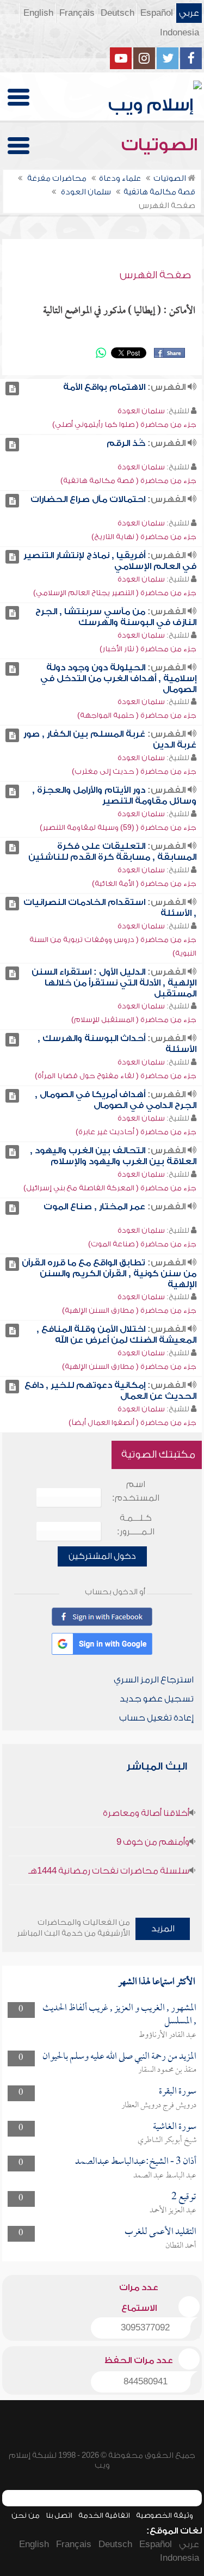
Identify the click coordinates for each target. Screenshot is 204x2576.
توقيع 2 (184, 2197)
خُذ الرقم (126, 443)
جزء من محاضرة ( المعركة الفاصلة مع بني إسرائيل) (110, 1188)
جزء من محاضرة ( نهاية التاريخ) (144, 537)
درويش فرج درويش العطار (159, 2106)
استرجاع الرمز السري (154, 1680)
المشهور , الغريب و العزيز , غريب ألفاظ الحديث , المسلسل (119, 2015)
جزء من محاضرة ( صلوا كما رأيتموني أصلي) (124, 424)
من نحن (26, 2515)
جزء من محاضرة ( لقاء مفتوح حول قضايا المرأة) (116, 1076)
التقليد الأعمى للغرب (160, 2232)
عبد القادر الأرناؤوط (168, 2035)
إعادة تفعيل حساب (156, 1718)
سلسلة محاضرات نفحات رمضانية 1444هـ (109, 1871)
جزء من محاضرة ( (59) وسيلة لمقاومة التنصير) (118, 827)
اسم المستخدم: (136, 1491)
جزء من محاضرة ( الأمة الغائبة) (144, 883)
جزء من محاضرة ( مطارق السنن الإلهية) (129, 1310)
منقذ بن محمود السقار (167, 2070)
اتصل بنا (59, 2515)
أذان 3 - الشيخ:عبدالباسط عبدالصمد (136, 2162)
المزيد (163, 1929)
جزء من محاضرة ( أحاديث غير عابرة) (136, 1132)
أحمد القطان (181, 2246)
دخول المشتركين (102, 1556)
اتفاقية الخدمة (104, 2515)
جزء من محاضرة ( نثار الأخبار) (148, 649)
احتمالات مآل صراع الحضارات (88, 499)
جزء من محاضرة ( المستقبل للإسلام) (134, 1020)
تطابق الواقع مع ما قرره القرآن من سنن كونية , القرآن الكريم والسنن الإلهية (109, 1274)
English (38, 13)
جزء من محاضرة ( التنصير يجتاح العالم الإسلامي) (115, 593)
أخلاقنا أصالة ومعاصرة (146, 1813)
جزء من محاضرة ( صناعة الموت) (142, 1244)
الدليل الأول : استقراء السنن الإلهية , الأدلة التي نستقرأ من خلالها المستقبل (114, 983)
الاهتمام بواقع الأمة (104, 387)
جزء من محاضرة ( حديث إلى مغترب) (134, 771)
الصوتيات (162, 145)
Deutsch (118, 13)
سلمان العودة (141, 411)
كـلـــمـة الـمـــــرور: (136, 1525)
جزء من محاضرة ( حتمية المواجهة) (137, 715)
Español (157, 13)
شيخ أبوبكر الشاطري (167, 2140)
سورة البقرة (178, 2092)
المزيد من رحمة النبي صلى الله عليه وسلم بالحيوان (119, 2057)
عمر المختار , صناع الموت (94, 1207)
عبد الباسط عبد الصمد (165, 2176)
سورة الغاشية (175, 2127)
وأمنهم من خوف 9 (153, 1842)
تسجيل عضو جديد (157, 1699)
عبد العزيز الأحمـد (173, 2211)
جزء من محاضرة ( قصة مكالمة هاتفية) (128, 481)
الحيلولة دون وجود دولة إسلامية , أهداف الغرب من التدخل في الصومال (118, 678)
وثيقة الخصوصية (165, 2515)
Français (77, 13)
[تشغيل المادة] (12, 388)
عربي (189, 13)
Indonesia (180, 33)
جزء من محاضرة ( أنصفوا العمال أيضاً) (132, 1422)
